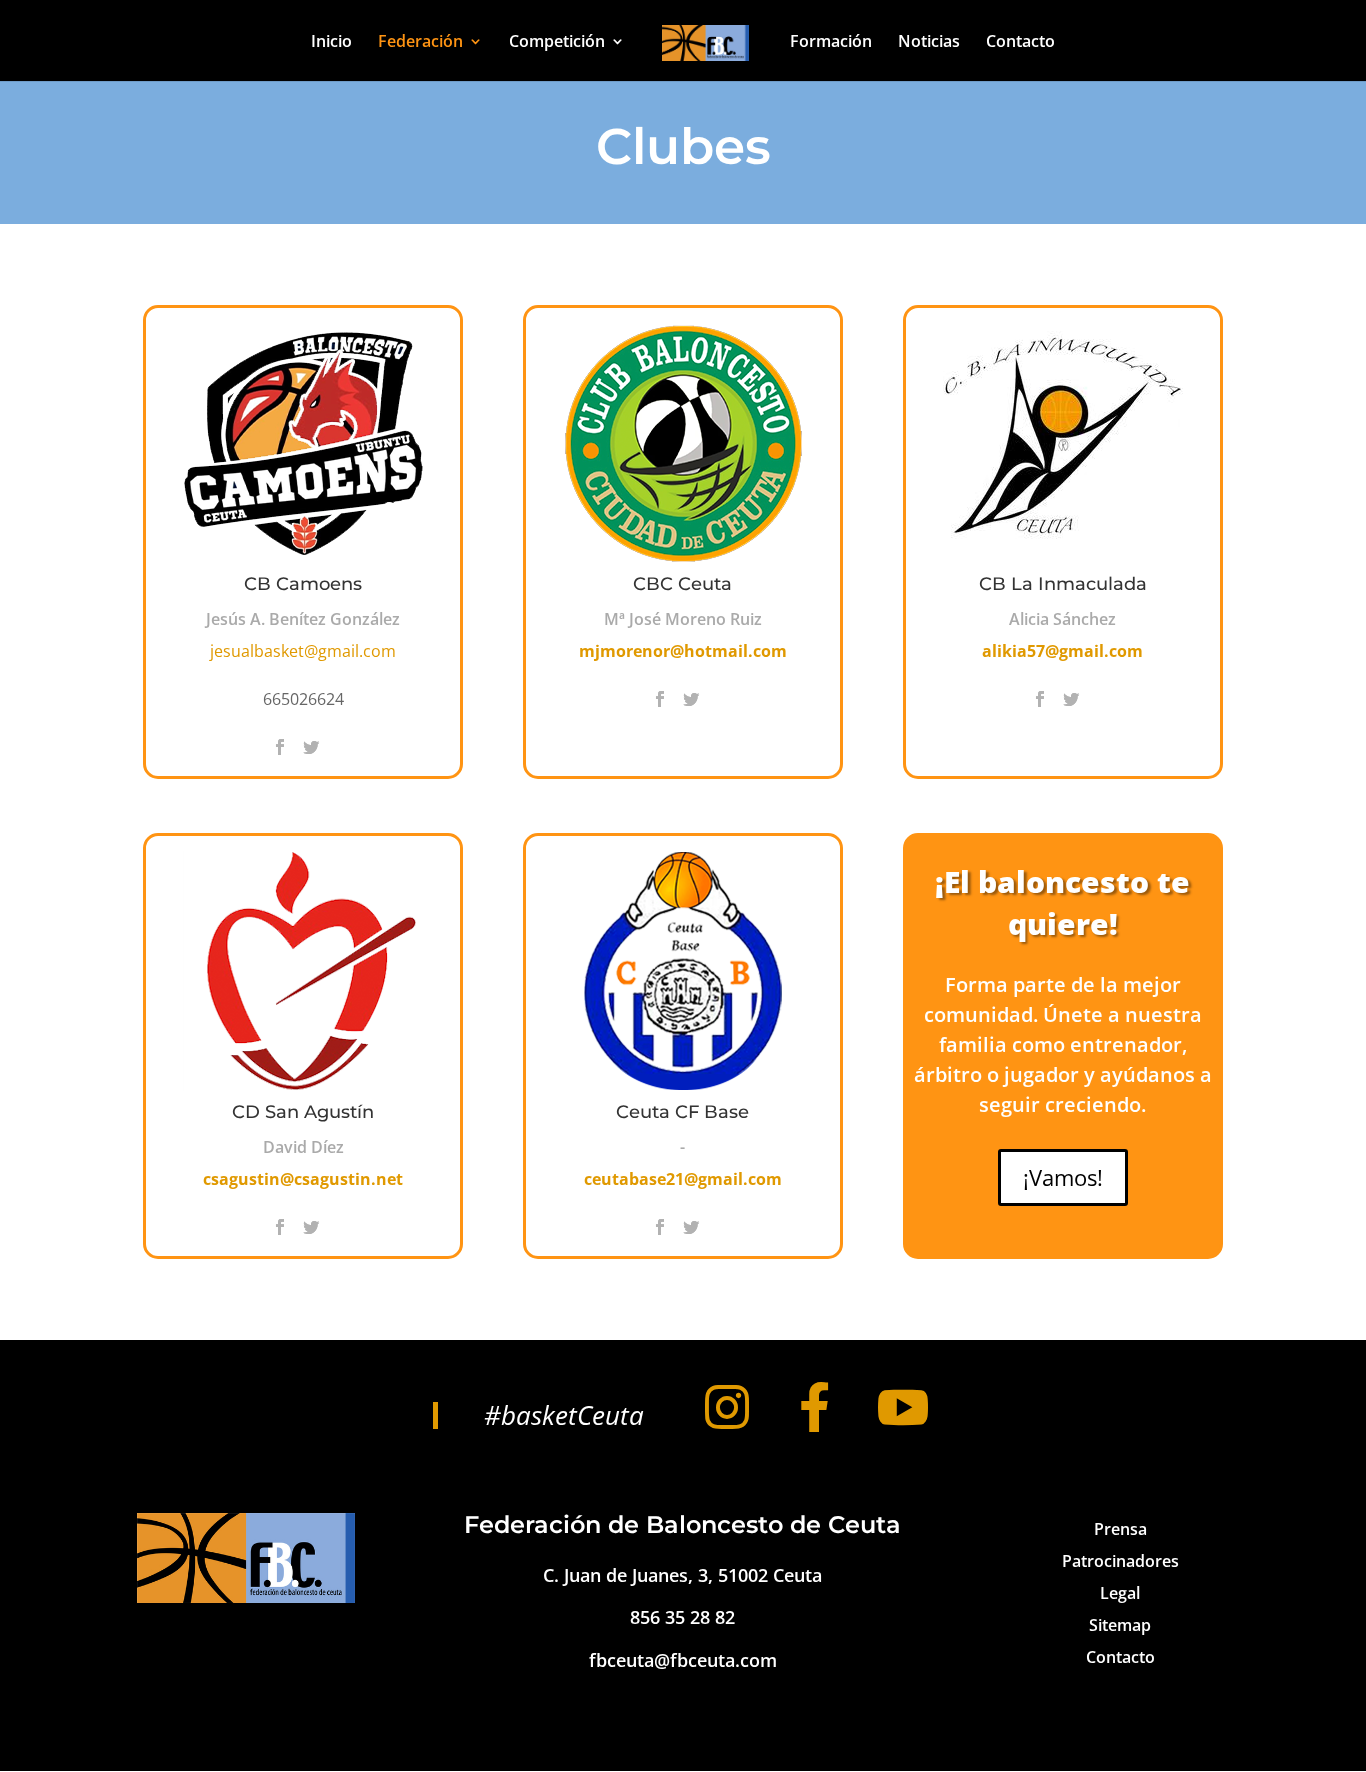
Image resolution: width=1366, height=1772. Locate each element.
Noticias (929, 43)
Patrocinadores (1120, 1561)
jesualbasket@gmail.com (303, 651)
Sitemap (1120, 1625)
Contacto (1020, 43)
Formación (831, 43)
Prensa (1120, 1529)
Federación (420, 43)
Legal (1120, 1593)
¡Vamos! (1063, 1177)
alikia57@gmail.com (1062, 651)
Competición (557, 43)
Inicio (331, 43)
